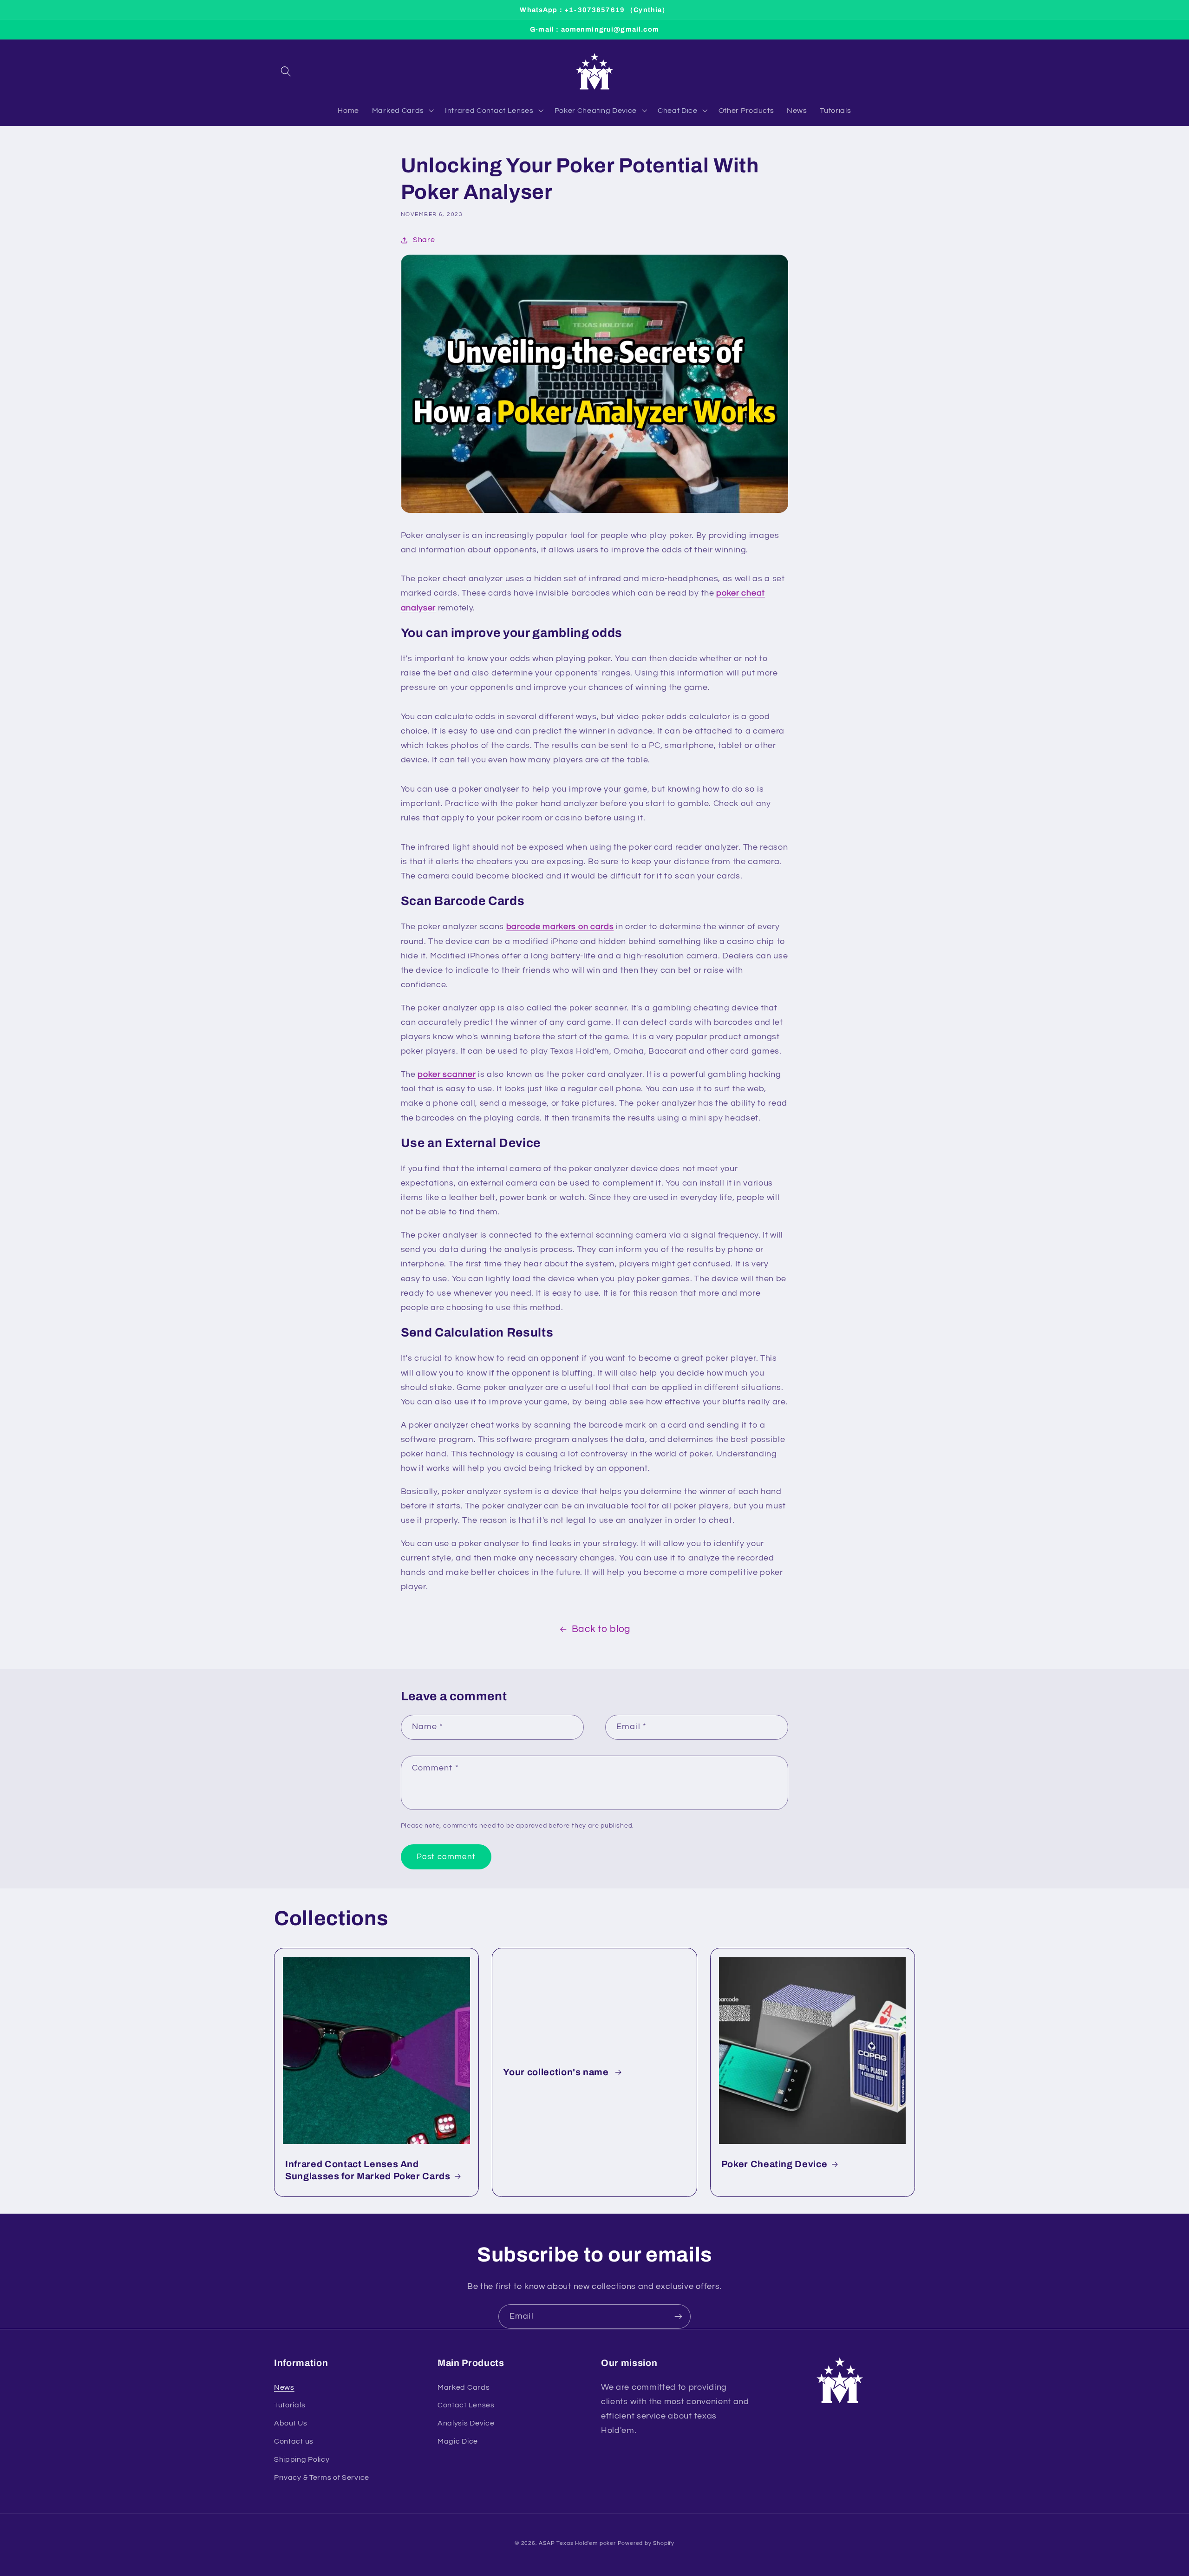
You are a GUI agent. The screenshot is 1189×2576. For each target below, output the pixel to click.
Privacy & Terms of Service (322, 2478)
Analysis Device (466, 2423)
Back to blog (601, 1629)
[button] (286, 71)
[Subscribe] (678, 2317)
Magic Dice (458, 2441)
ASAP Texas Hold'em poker (577, 2543)
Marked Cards (464, 2387)
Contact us (294, 2441)
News (284, 2387)
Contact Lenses (466, 2405)
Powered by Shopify (646, 2543)
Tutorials (290, 2405)
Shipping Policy (302, 2459)
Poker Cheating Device (774, 2164)
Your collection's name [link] (557, 2072)
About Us (291, 2423)
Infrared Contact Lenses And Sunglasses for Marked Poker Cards (368, 2170)
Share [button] (424, 240)
